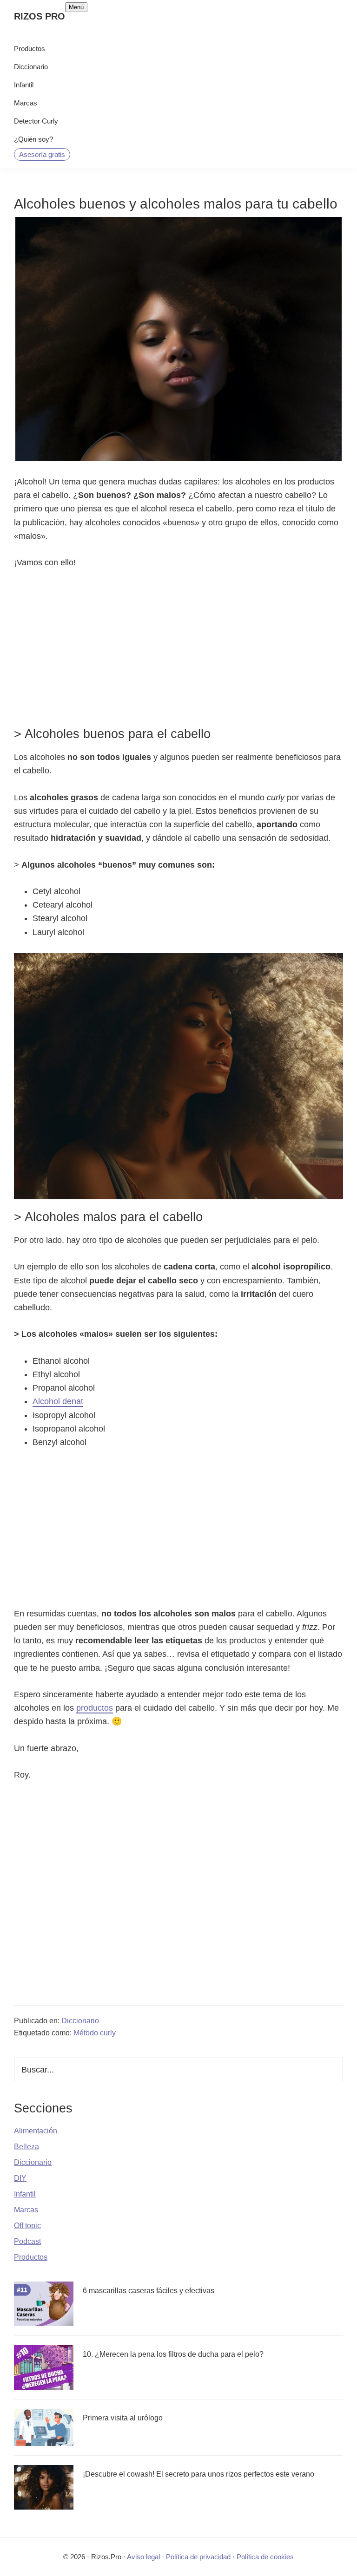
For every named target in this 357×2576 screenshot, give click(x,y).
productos (95, 1708)
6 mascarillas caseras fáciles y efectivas (149, 2291)
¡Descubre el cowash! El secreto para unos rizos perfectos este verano (198, 2474)
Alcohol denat (58, 1401)
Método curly (95, 2033)
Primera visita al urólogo (123, 2418)
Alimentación (36, 2131)
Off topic (27, 2226)
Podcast (27, 2241)
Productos (31, 2257)
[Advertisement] (178, 647)
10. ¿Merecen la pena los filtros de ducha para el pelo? (173, 2354)
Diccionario (80, 2021)
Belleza (26, 2147)
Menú (76, 7)
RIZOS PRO (40, 16)
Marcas (26, 2210)
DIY (20, 2178)
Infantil (25, 2194)
